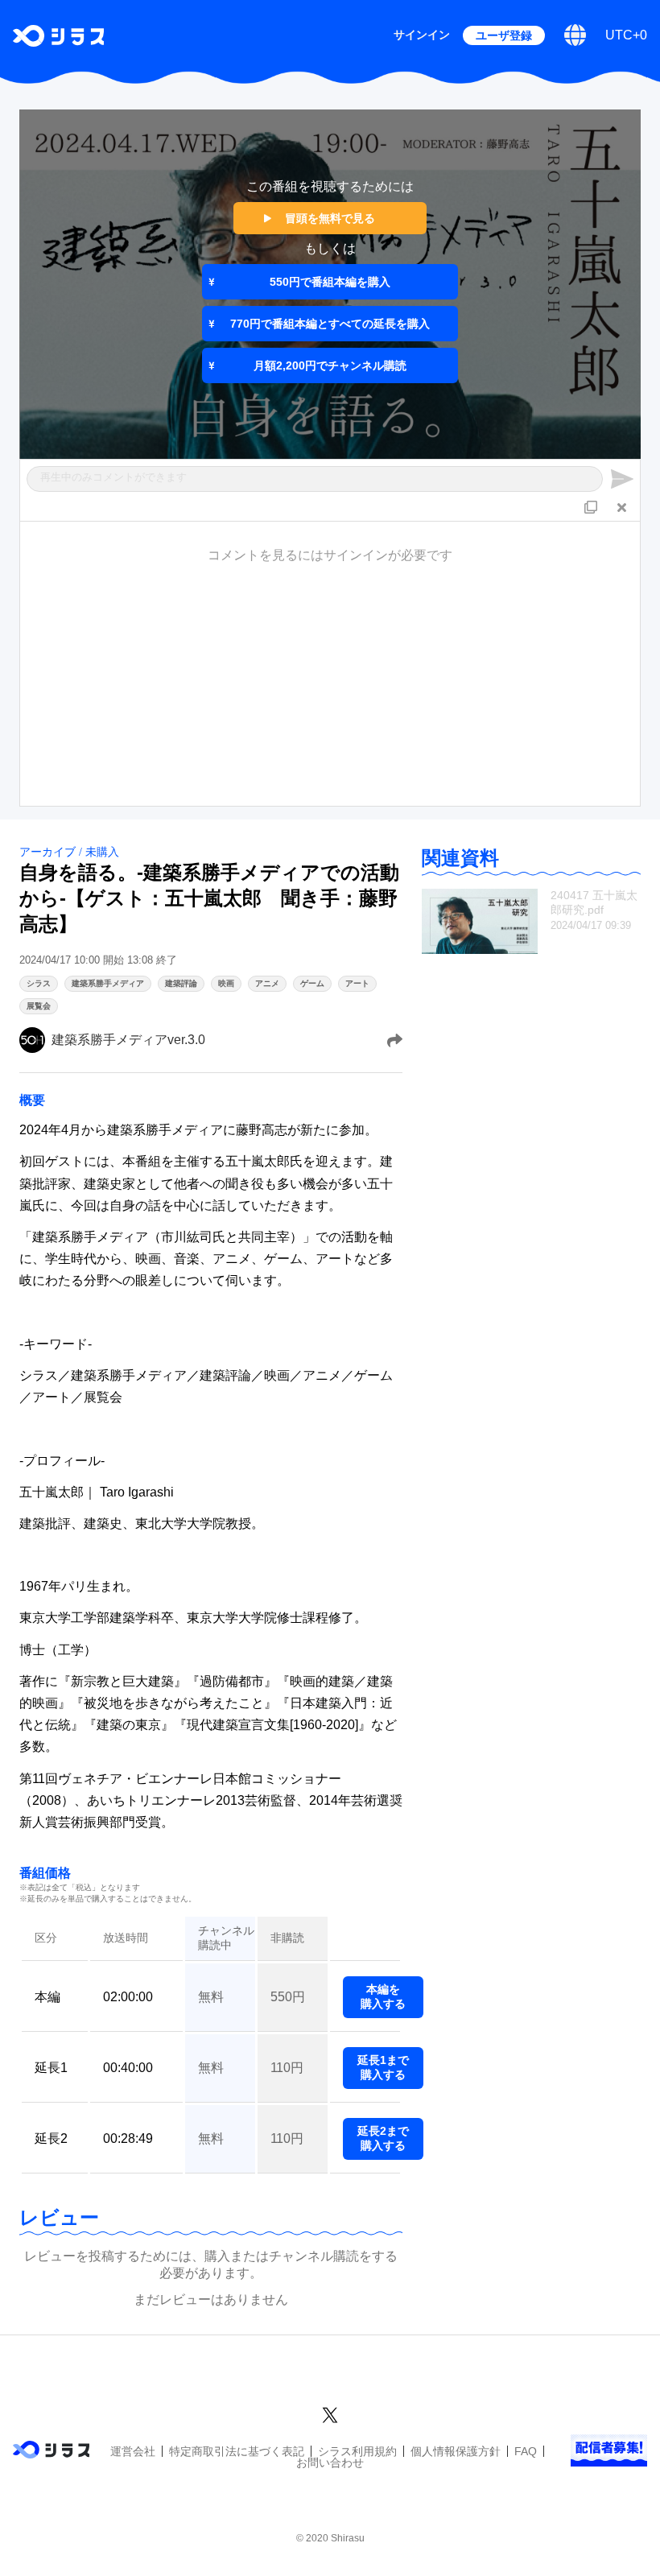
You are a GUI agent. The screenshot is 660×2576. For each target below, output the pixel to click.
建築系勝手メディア (108, 983)
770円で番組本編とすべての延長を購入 (330, 324)
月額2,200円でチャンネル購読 (330, 365)
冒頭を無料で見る (330, 218)
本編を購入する (383, 1996)
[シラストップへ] (58, 36)
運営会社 (133, 2451)
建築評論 (181, 983)
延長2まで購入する (383, 2138)
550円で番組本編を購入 (330, 282)
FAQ (526, 2451)
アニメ (267, 983)
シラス (39, 983)
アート (357, 983)
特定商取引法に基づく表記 (237, 2451)
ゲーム (312, 983)
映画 (226, 983)
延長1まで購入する (383, 2067)
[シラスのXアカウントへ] (330, 2413)
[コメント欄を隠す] (621, 506)
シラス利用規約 (357, 2451)
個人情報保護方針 (456, 2451)
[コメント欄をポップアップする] (591, 506)
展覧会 (39, 1006)
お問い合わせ (330, 2462)
